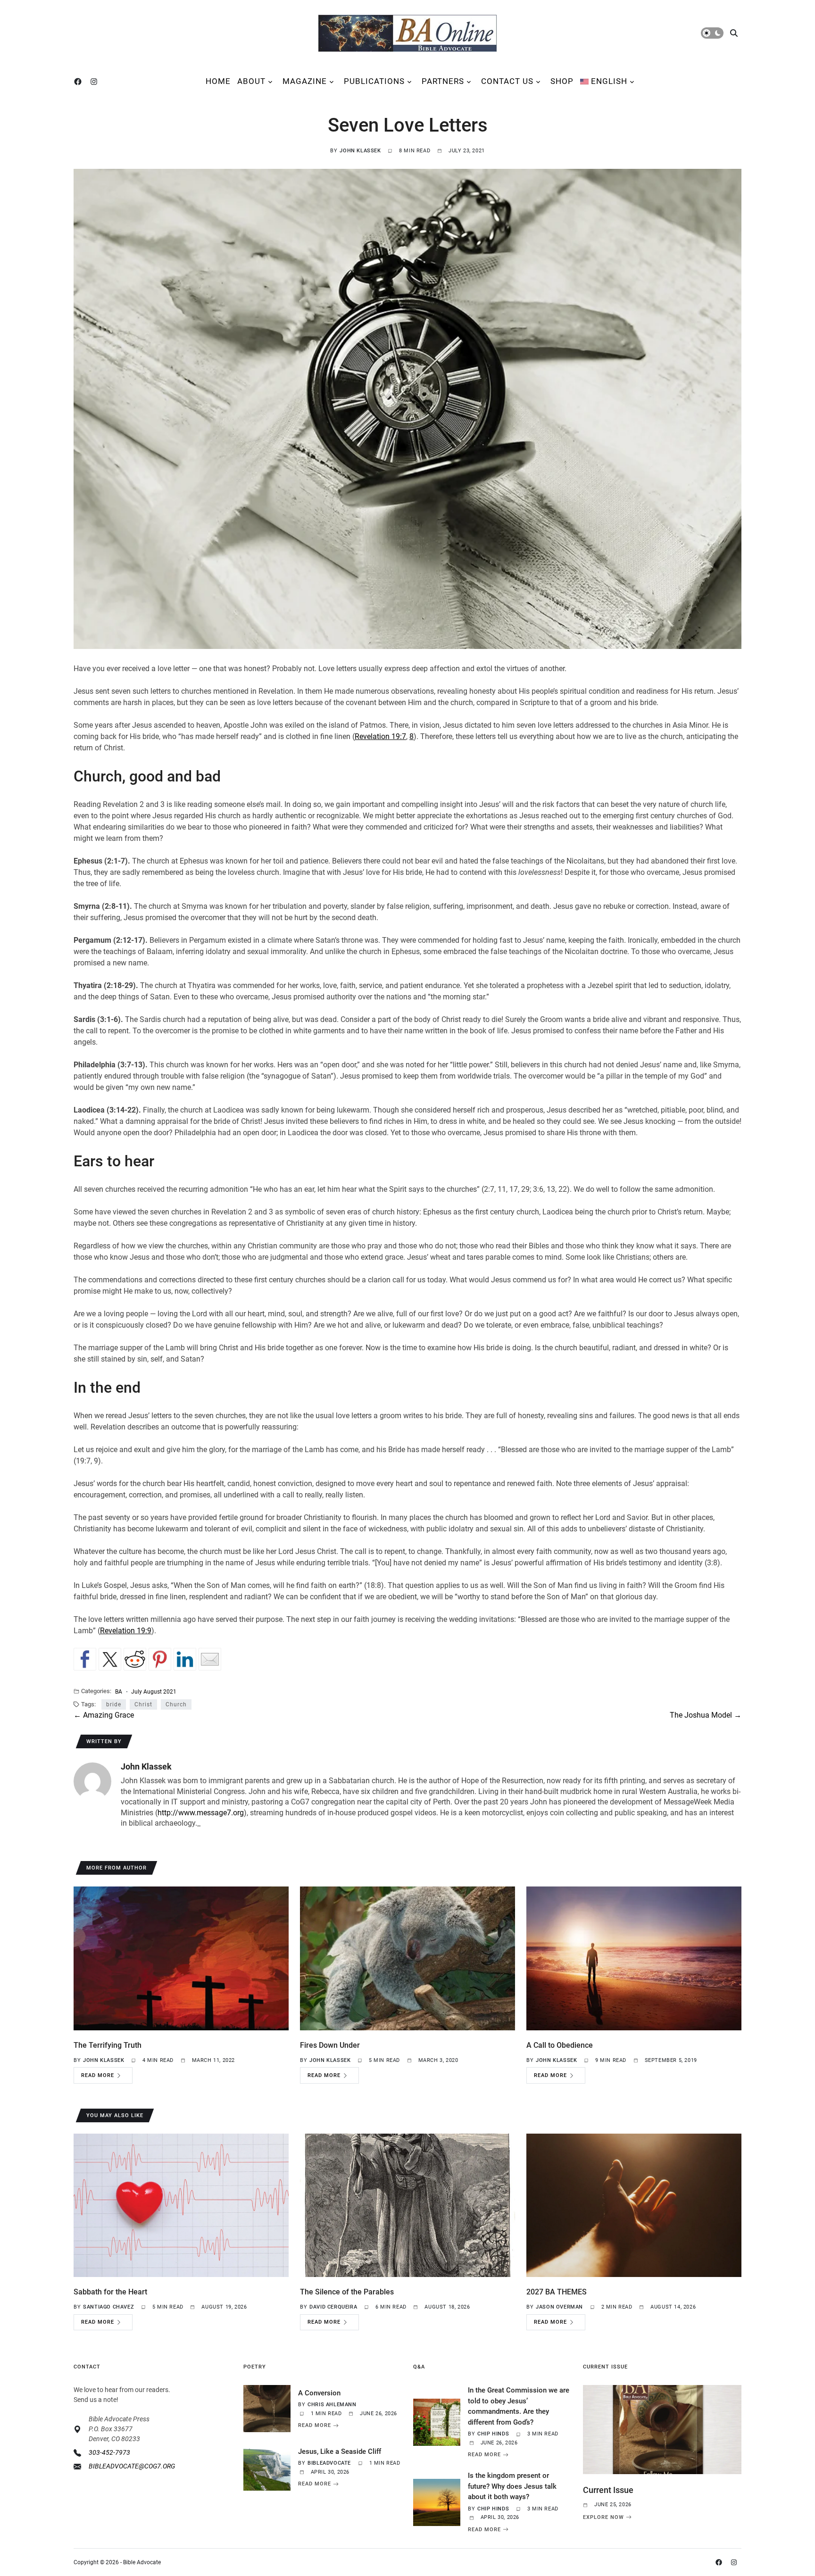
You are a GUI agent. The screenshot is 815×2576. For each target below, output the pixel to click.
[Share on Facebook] (85, 1659)
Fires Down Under (330, 2045)
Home (218, 81)
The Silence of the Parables (347, 2292)
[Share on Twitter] (110, 1659)
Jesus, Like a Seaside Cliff (340, 2451)
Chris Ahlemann (332, 2405)
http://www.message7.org (201, 1813)
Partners (443, 81)
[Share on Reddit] (135, 1659)
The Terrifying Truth (108, 2045)
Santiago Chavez (108, 2307)
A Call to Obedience (560, 2045)
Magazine (305, 81)
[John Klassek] (92, 1781)
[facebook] (80, 82)
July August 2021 (154, 1691)
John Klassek (360, 151)
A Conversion (319, 2393)
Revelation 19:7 (380, 736)
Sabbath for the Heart (110, 2292)
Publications (374, 81)
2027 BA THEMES (557, 2292)
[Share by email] (210, 1659)
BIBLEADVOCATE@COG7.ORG (132, 2466)
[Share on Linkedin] (185, 1659)
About (251, 81)
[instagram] (96, 82)
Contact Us (507, 81)
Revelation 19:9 (126, 1631)
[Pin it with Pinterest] (160, 1659)
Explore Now (603, 2517)
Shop (562, 81)
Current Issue (608, 2490)
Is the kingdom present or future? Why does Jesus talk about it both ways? (512, 2486)
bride (114, 1704)
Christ (143, 1704)
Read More (98, 2075)
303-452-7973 (109, 2452)
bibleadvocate (329, 2463)
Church (176, 1704)
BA (119, 1691)
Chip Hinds (493, 2434)
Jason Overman (559, 2307)
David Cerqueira (333, 2307)
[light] (712, 33)
